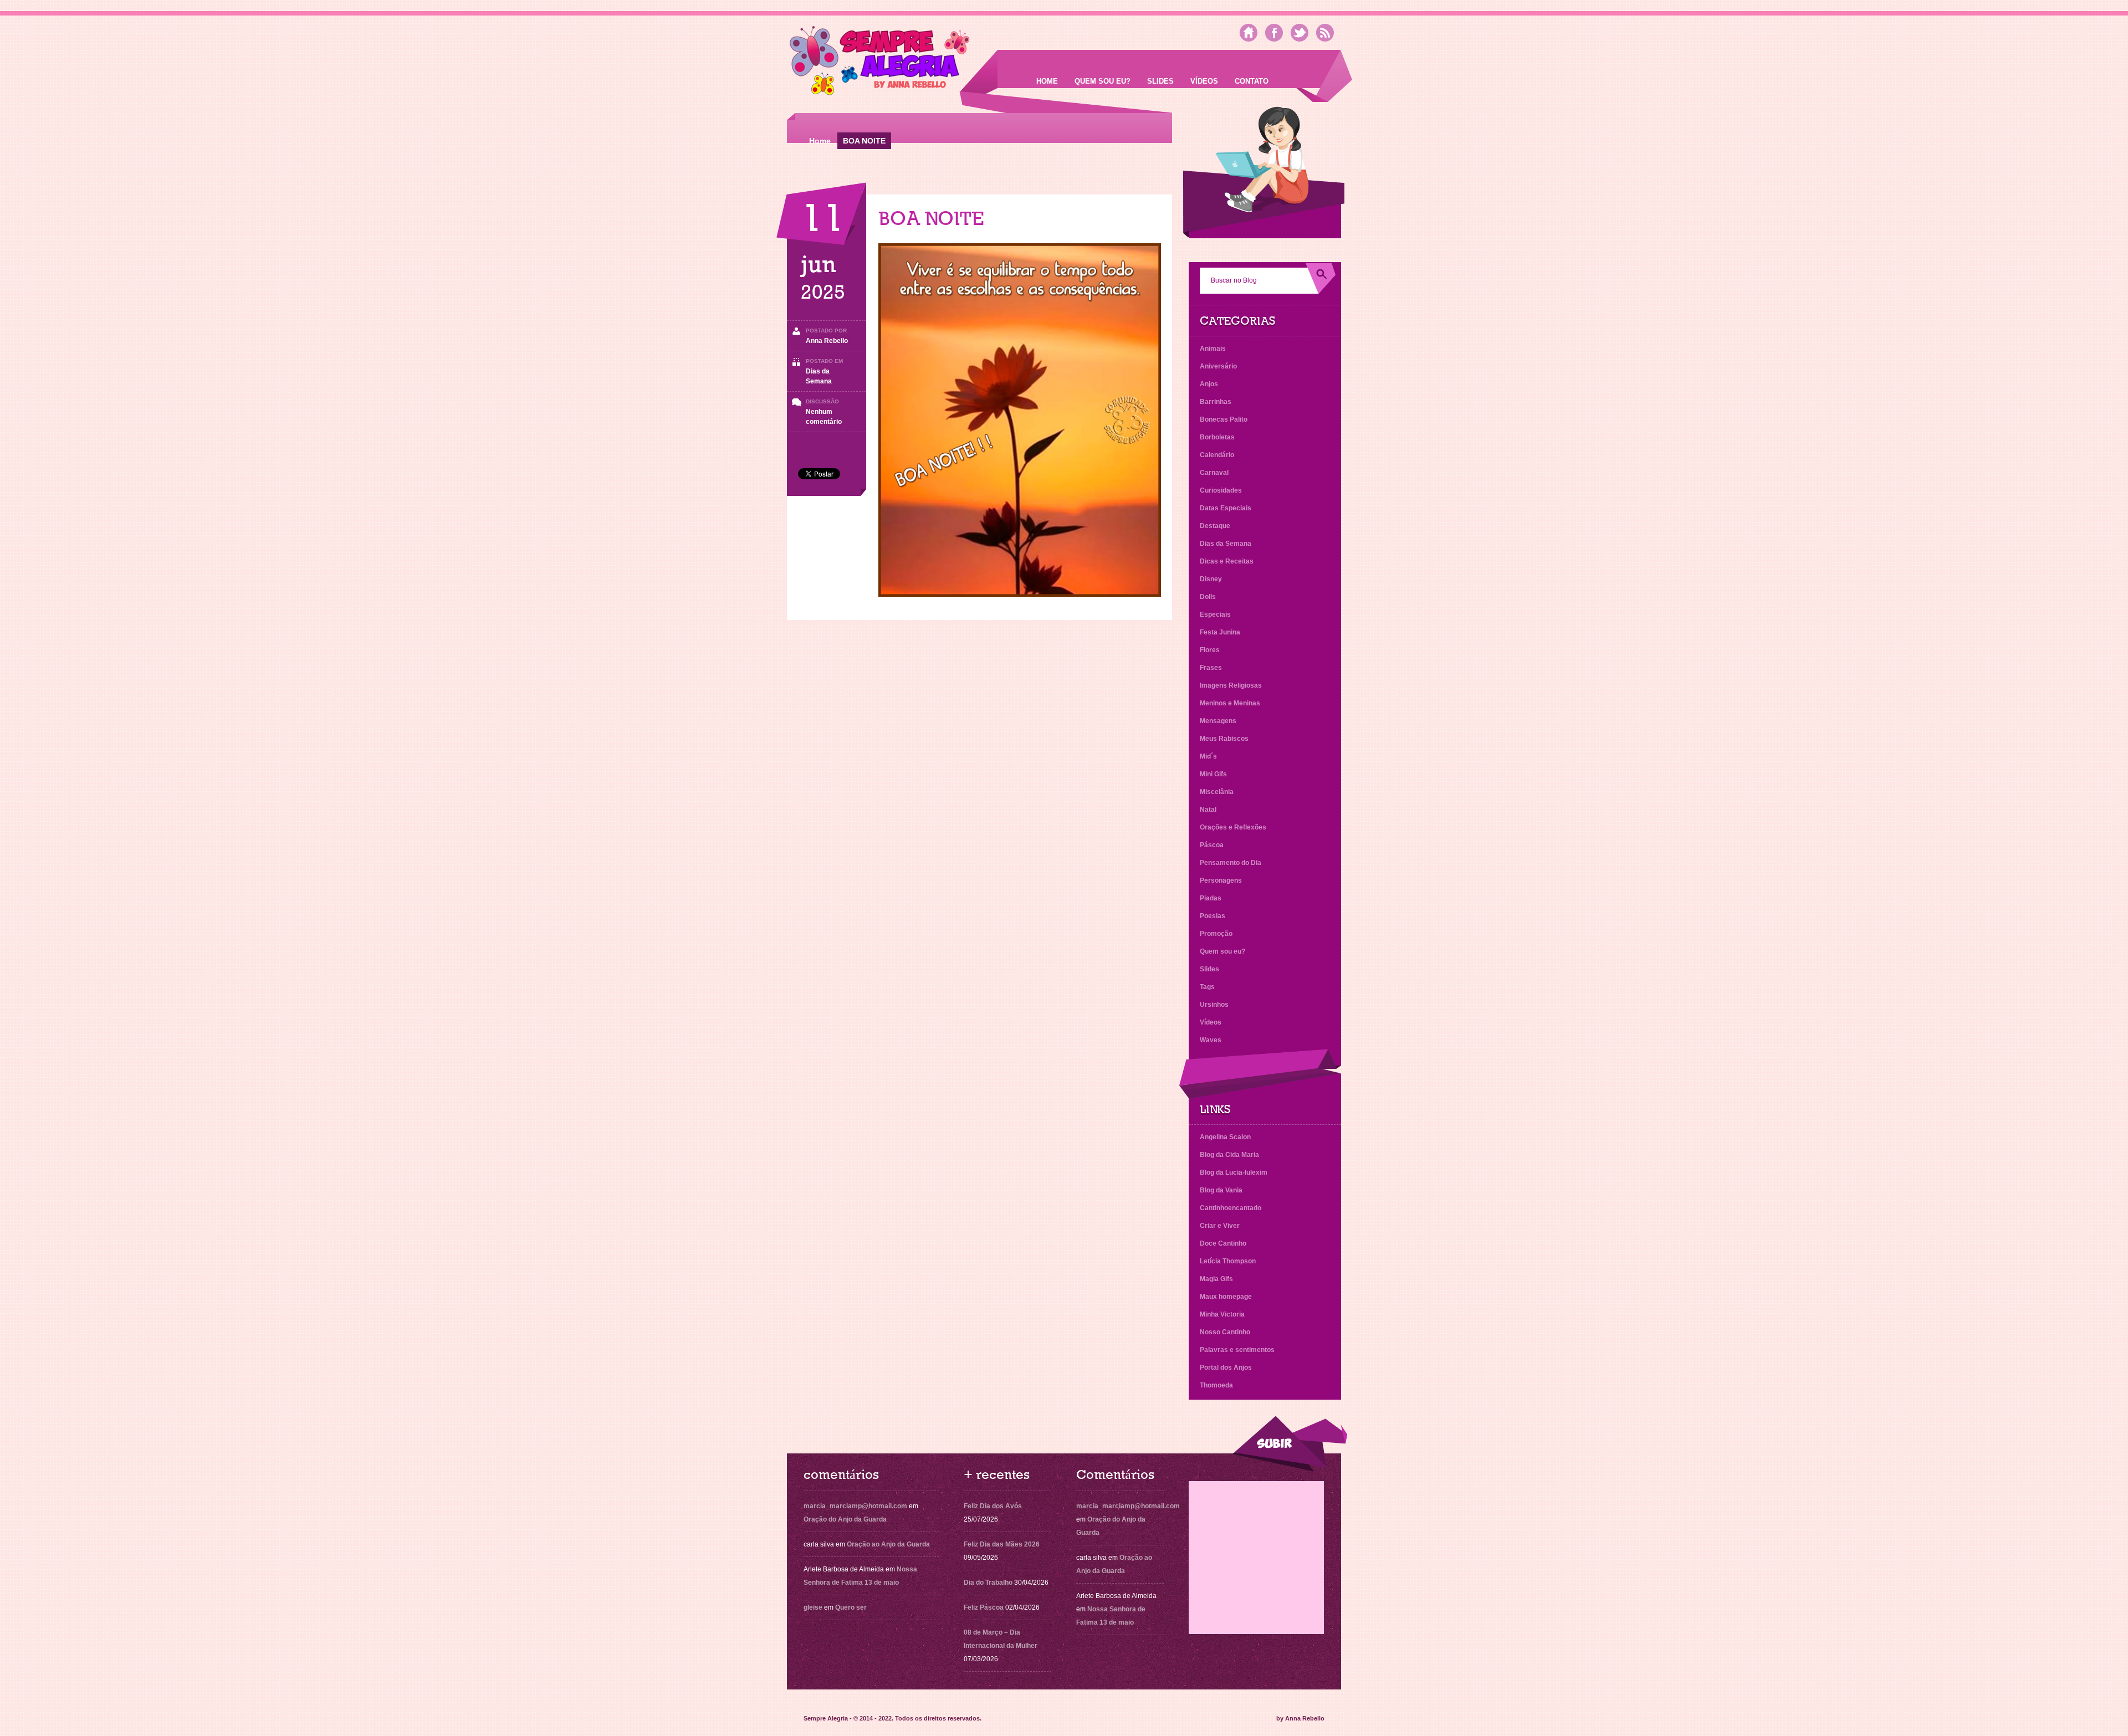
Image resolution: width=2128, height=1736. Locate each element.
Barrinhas (1216, 402)
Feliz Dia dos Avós (993, 1506)
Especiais (1215, 614)
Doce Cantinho (1223, 1243)
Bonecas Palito (1224, 419)
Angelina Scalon (1225, 1137)
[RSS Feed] (1325, 33)
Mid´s (1208, 756)
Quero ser (851, 1607)
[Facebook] (1274, 33)
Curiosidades (1221, 490)
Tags (1207, 987)
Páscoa (1212, 845)
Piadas (1211, 898)
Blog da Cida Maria (1229, 1155)
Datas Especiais (1226, 508)
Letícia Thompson (1228, 1261)
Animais (1213, 349)
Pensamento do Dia (1231, 863)
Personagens (1221, 880)
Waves (1211, 1040)
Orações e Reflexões (1233, 827)
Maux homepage (1226, 1297)
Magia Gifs (1216, 1279)
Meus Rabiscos (1224, 739)
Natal (1208, 810)
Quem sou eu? (1103, 81)
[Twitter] (1300, 33)
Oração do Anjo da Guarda (845, 1519)
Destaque (1215, 526)
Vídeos (1204, 81)
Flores (1210, 650)
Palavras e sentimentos (1237, 1350)
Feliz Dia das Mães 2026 (1002, 1544)
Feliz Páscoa (984, 1607)
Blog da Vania (1221, 1190)
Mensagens (1218, 721)
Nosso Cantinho (1225, 1332)
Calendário (1217, 455)
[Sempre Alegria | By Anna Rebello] (880, 63)
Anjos (1209, 384)
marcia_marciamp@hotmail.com (855, 1506)
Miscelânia (1217, 792)
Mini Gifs (1213, 774)
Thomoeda (1216, 1385)
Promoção (1216, 934)
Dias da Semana (1226, 544)
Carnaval (1214, 473)
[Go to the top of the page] (1290, 1444)
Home (1047, 81)
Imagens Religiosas (1231, 685)
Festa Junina (1220, 632)
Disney (1211, 579)
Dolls (1208, 597)
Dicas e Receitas (1227, 561)
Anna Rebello (827, 341)
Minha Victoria (1222, 1314)
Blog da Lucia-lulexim (1234, 1172)
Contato (1252, 81)
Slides (1160, 81)
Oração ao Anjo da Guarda (888, 1544)
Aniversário (1218, 366)
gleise (813, 1607)
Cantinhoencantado (1231, 1208)
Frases (1211, 668)
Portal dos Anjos (1226, 1368)
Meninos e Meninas (1230, 703)
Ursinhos (1214, 1005)
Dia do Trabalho (988, 1583)
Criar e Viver (1220, 1226)
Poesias (1213, 916)
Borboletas (1217, 437)
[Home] (1249, 33)
